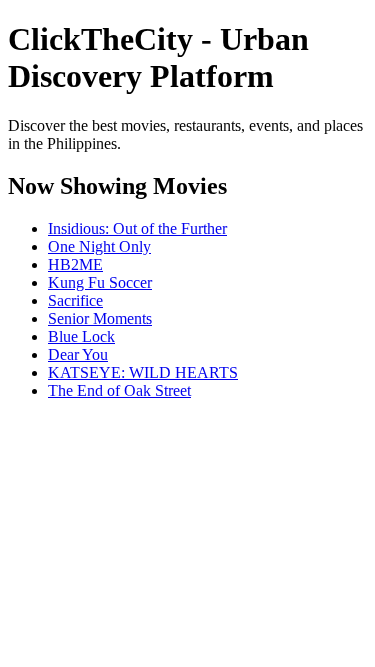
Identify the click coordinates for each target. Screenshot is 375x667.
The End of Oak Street (119, 390)
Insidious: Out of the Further (137, 228)
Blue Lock (81, 336)
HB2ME (75, 264)
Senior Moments (100, 318)
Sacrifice (75, 300)
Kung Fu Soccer (100, 282)
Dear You (78, 354)
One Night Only (99, 246)
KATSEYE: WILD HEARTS (143, 372)
